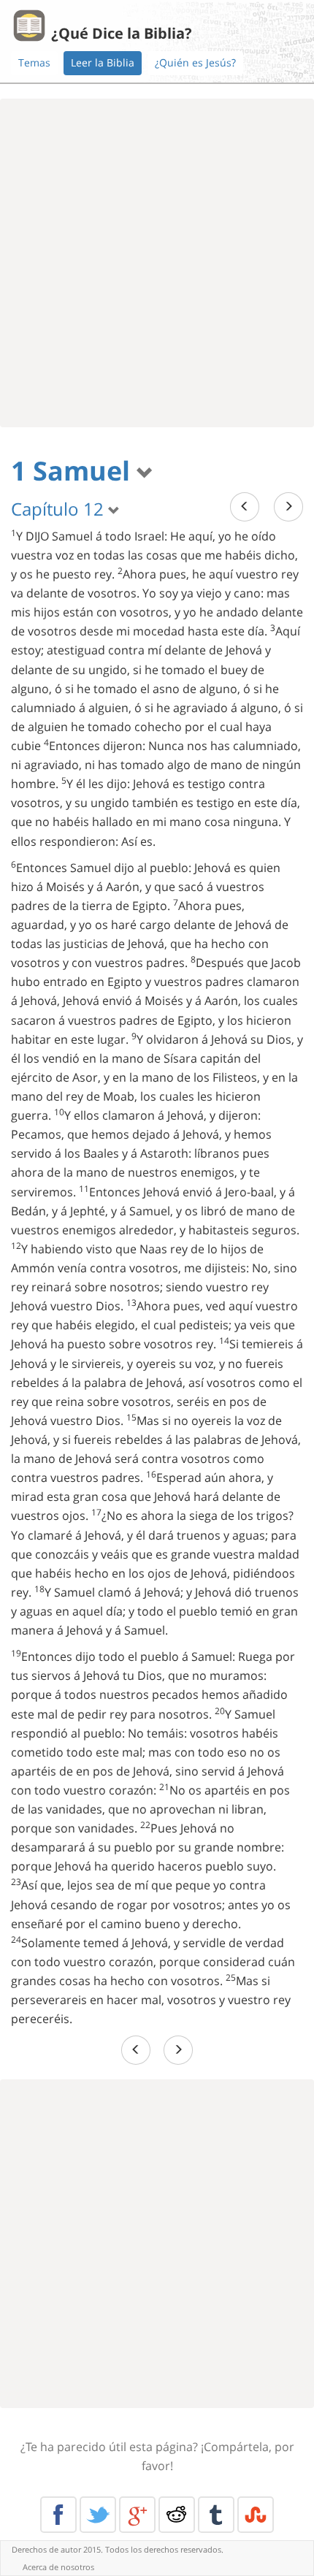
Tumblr (216, 2515)
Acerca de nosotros (58, 2567)
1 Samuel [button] (74, 471)
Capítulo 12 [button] (60, 509)
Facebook (58, 2515)
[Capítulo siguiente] (288, 507)
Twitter (98, 2515)
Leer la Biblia (103, 62)
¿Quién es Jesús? (195, 62)
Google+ (137, 2515)
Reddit (177, 2515)
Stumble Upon (256, 2515)
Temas (34, 62)
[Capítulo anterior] (245, 507)
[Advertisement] (157, 263)
